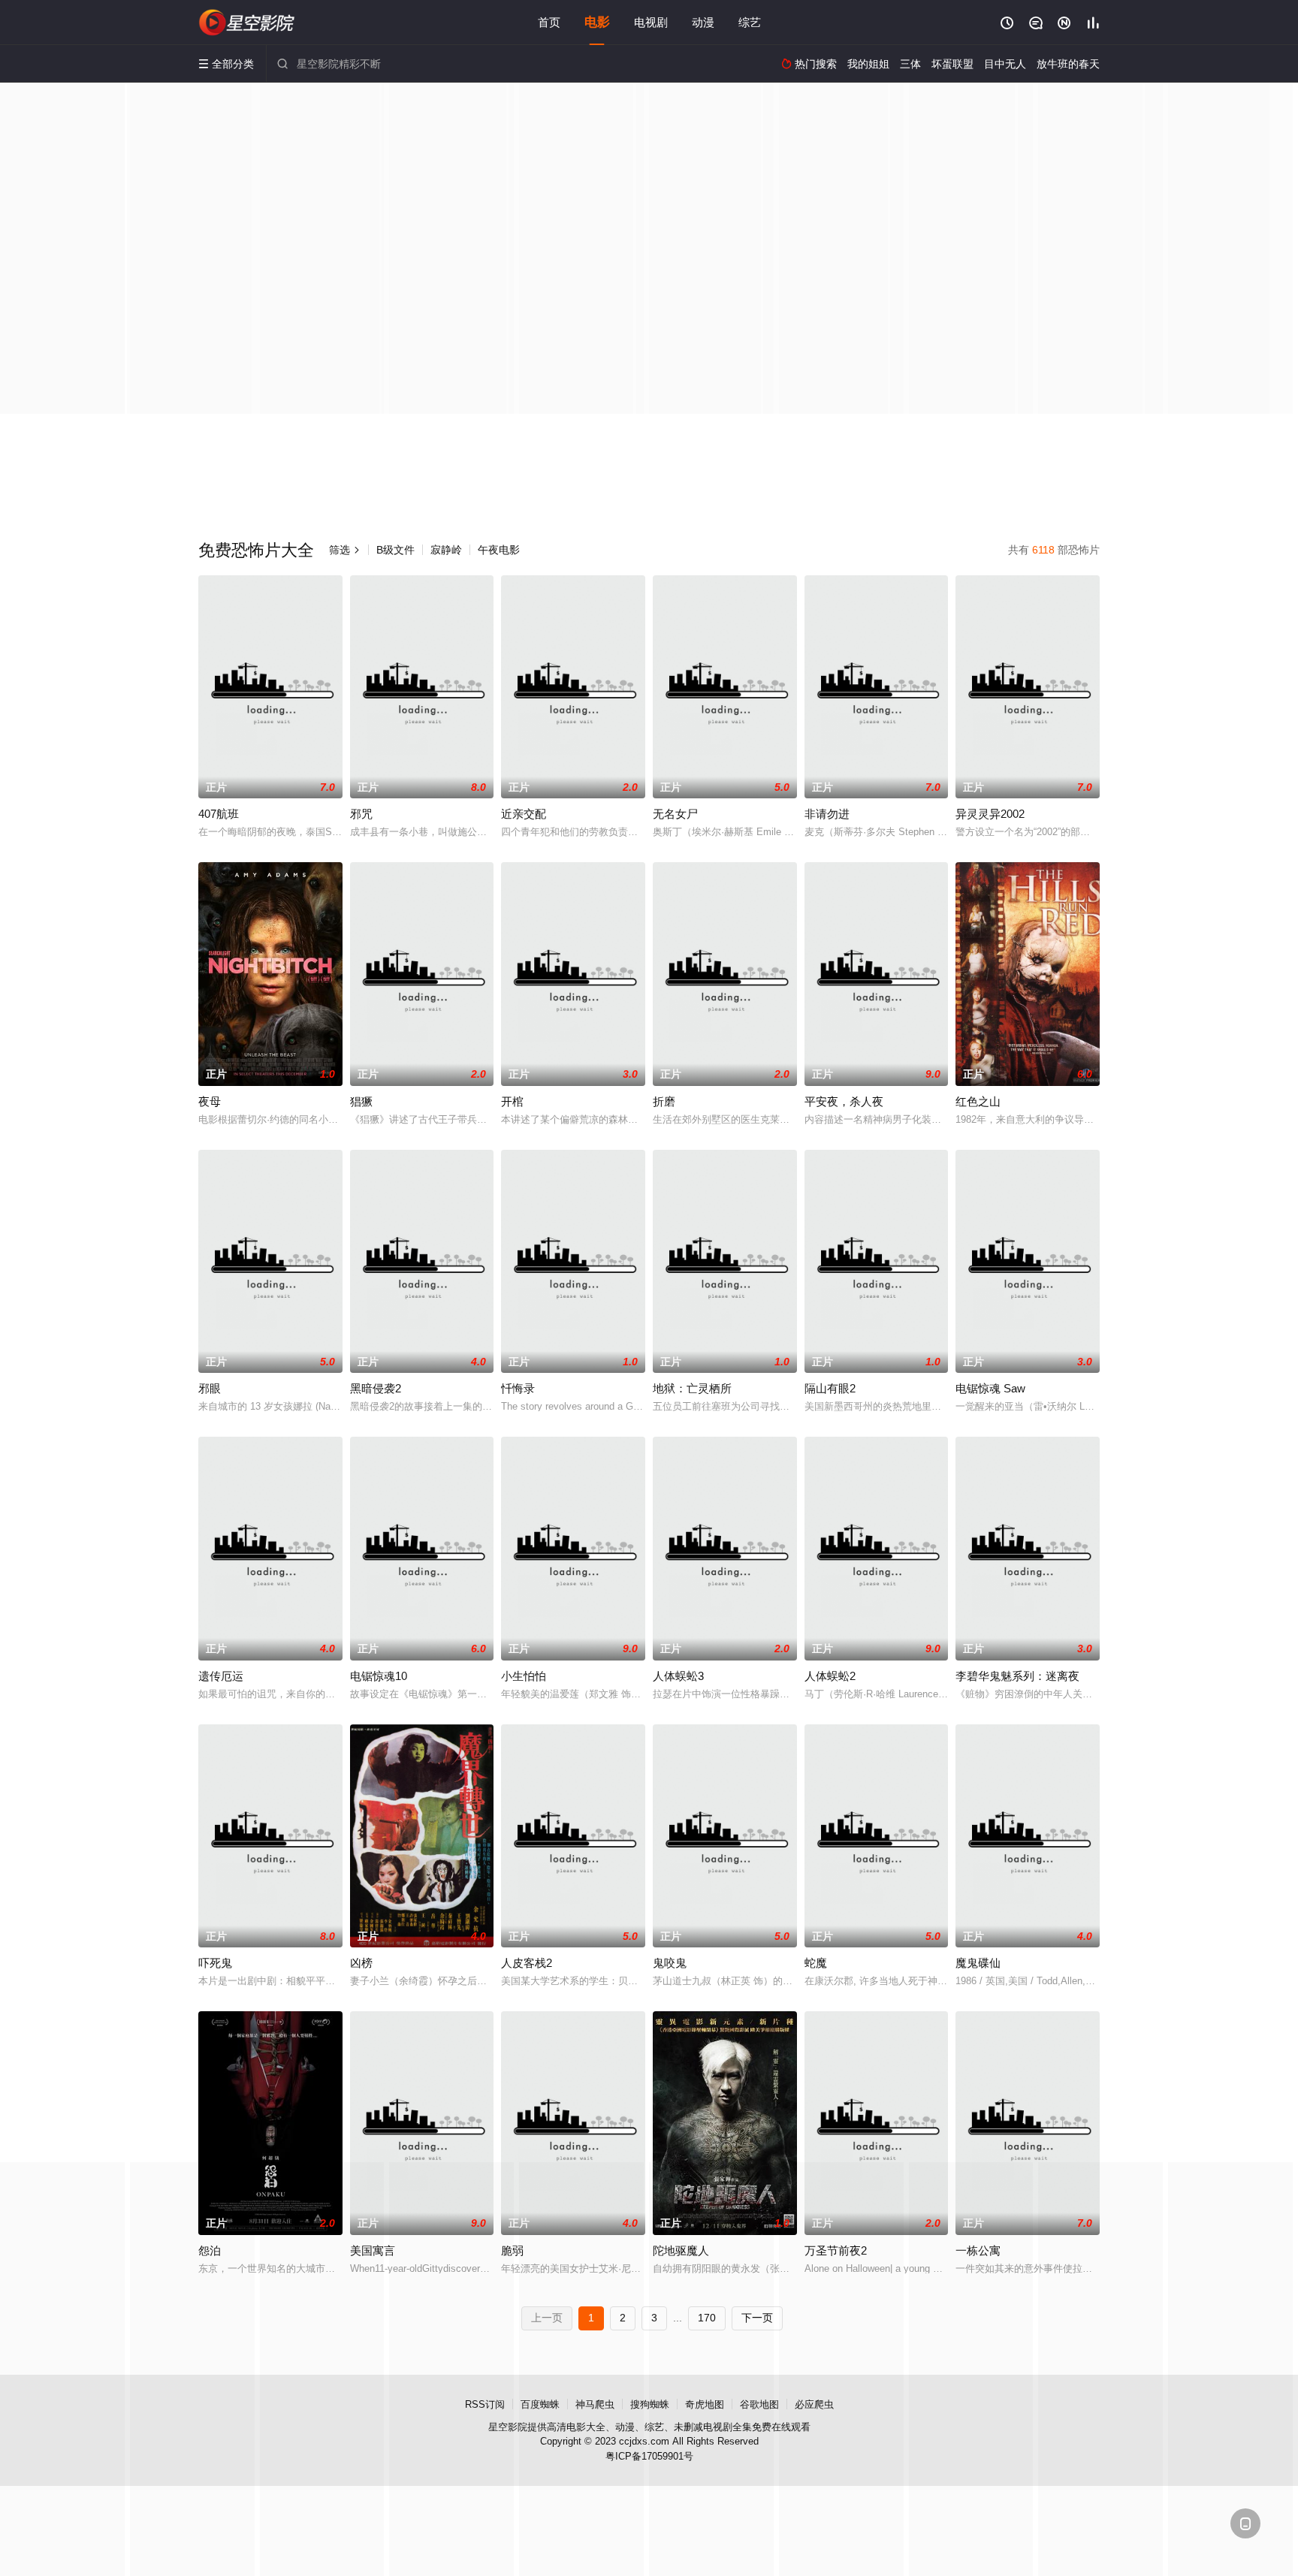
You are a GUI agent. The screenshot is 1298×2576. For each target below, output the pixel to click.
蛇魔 (816, 1963)
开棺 (512, 1101)
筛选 (345, 550)
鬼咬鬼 (670, 1963)
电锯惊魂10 (379, 1676)
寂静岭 (446, 550)
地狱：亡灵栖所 (692, 1388)
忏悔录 (518, 1388)
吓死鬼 (215, 1963)
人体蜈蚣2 (830, 1676)
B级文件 (395, 550)
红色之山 (978, 1101)
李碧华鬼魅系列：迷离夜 (1017, 1676)
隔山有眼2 (830, 1388)
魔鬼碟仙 (978, 1963)
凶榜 (361, 1963)
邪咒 (361, 814)
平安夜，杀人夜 (844, 1101)
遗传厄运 (221, 1676)
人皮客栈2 (527, 1963)
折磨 (664, 1101)
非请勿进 (827, 814)
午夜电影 (499, 550)
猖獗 (361, 1101)
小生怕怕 (524, 1676)
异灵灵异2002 (990, 814)
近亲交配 (524, 814)
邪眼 (210, 1388)
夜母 (210, 1101)
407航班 (219, 814)
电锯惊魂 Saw (990, 1388)
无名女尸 (675, 814)
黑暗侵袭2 (376, 1388)
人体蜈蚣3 (678, 1676)
